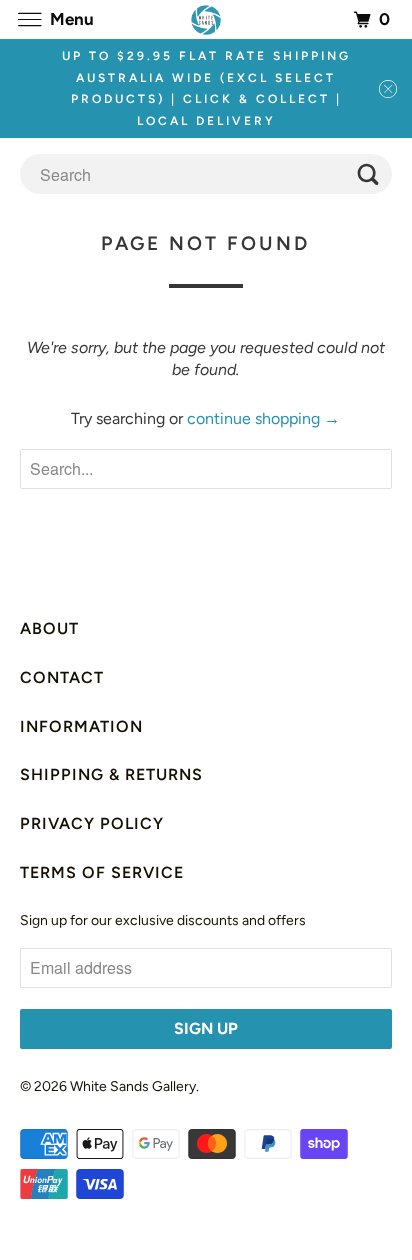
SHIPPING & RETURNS (111, 774)
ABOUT (49, 628)
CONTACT (62, 677)
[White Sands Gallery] (206, 19)
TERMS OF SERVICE (102, 872)
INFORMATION (81, 726)
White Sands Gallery (133, 1086)
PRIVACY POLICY (92, 823)
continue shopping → (263, 418)
